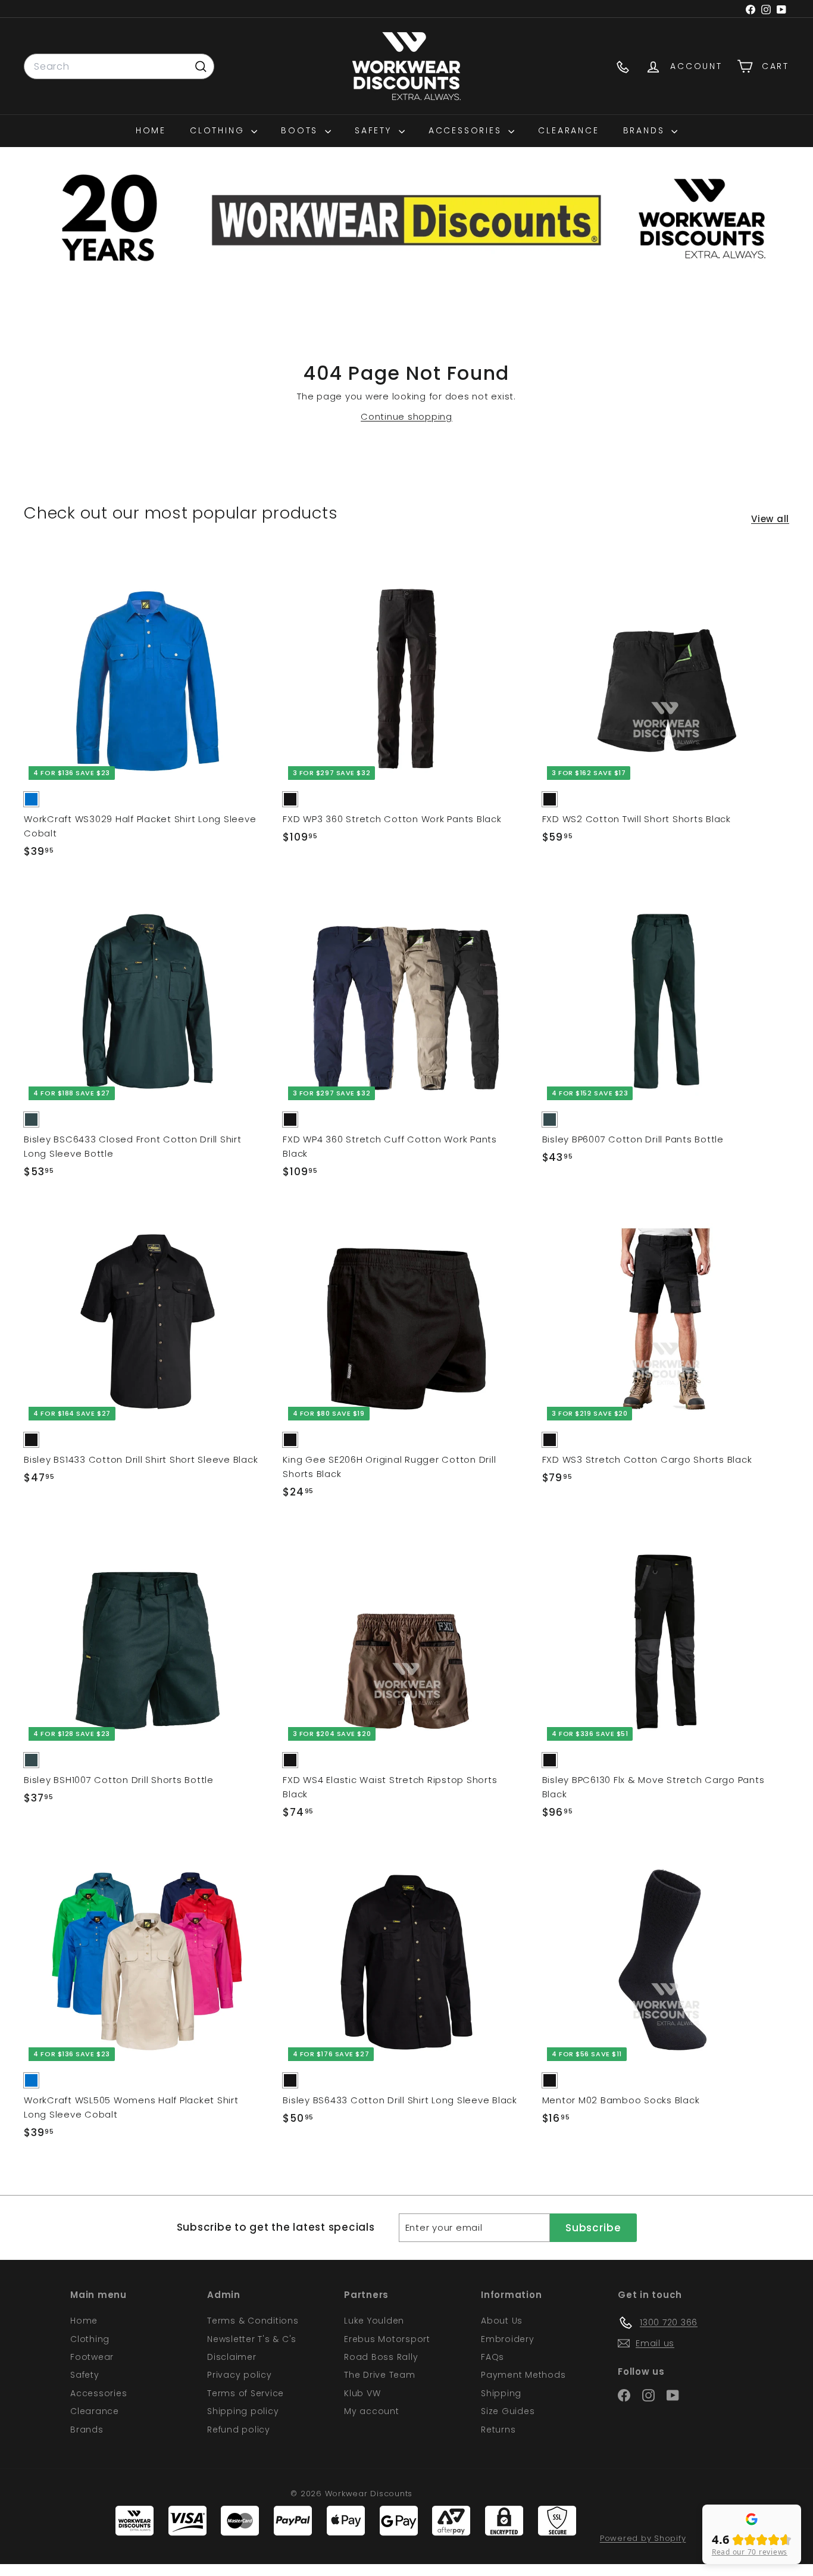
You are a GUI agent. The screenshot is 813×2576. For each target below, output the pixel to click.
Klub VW (362, 2393)
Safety (375, 130)
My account (372, 2411)
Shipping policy (243, 2411)
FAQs (493, 2357)
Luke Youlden (374, 2321)
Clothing (219, 130)
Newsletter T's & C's (252, 2339)
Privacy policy (240, 2375)
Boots (301, 130)
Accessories (467, 130)
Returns (498, 2430)
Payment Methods (523, 2375)
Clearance (568, 130)
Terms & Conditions (253, 2321)
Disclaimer (232, 2357)
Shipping (501, 2393)
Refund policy (239, 2430)
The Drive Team (380, 2375)
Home (151, 130)
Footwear (92, 2357)
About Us (502, 2321)
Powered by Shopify (643, 2538)
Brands (646, 130)
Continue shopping (406, 416)
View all (770, 519)
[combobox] (119, 67)
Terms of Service (246, 2393)
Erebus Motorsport (387, 2339)
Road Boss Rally (381, 2357)
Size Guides (508, 2411)
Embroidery (508, 2339)
